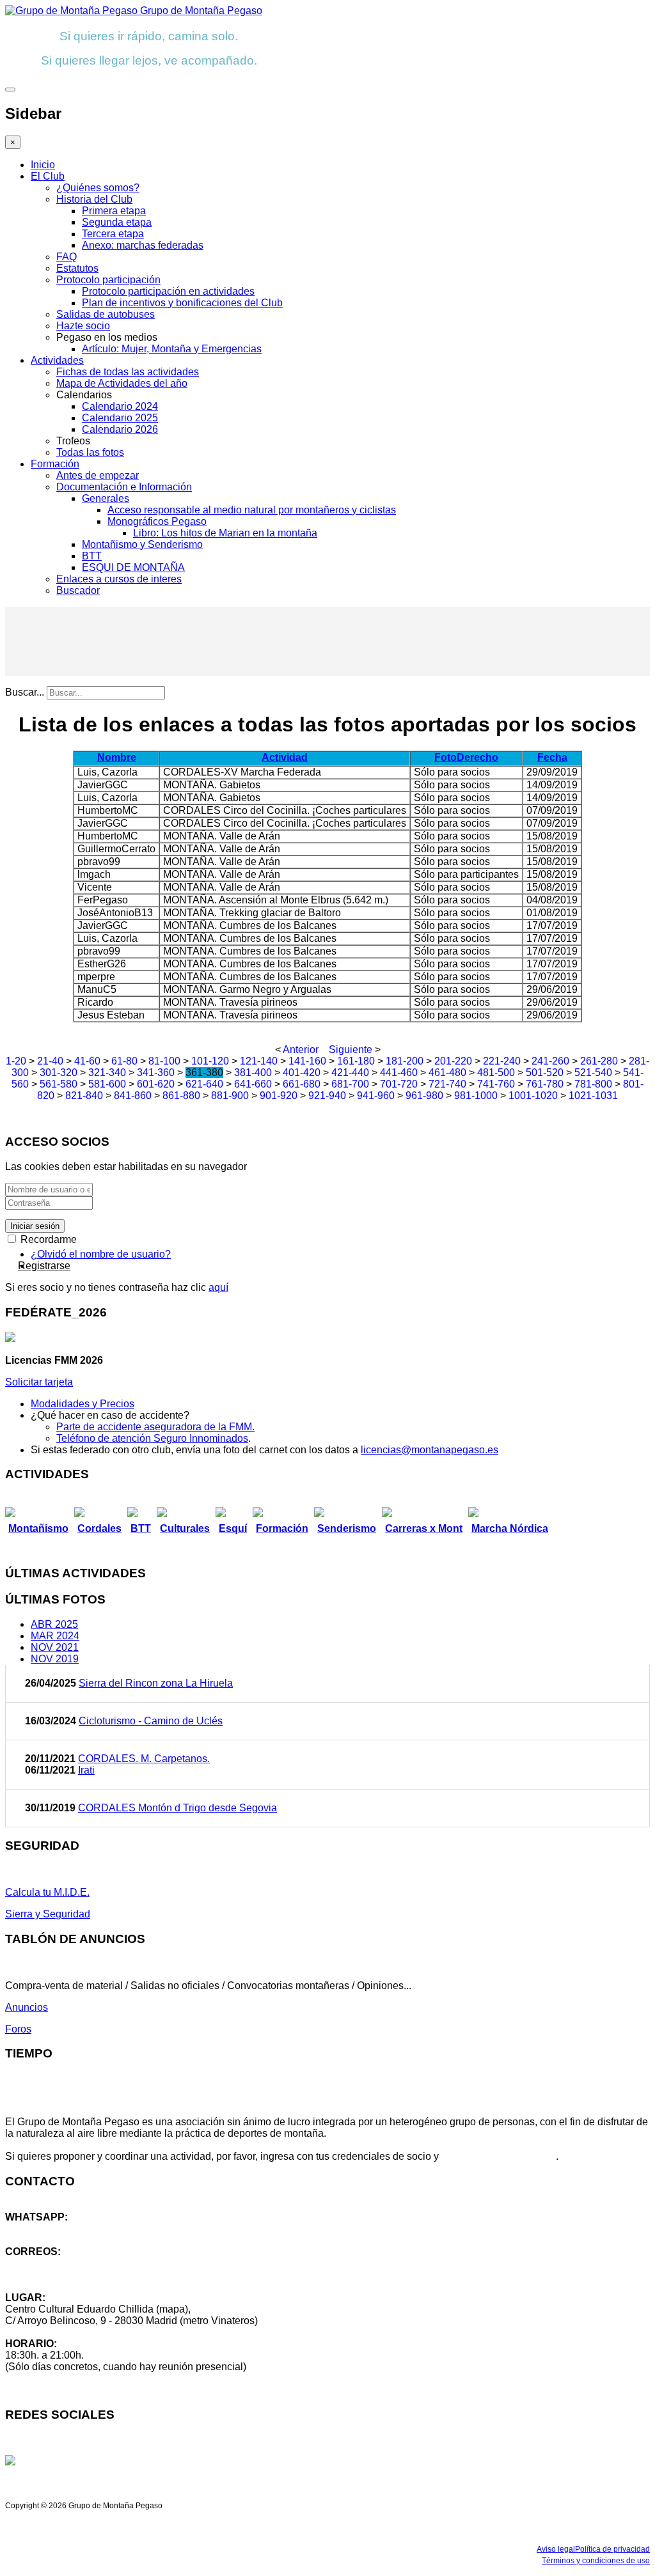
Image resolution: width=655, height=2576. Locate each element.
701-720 (399, 1084)
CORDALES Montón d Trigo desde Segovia (178, 1808)
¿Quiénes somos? (98, 188)
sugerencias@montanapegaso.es (82, 2275)
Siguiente (351, 1050)
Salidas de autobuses (106, 314)
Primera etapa (114, 211)
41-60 (87, 1061)
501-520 (545, 1073)
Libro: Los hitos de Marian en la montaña (225, 533)
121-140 (259, 1061)
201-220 (453, 1061)
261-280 (599, 1061)
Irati (86, 1770)
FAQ (67, 257)
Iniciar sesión (35, 1226)
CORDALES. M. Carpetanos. (144, 1759)
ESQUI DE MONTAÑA (133, 567)
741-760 (496, 1084)
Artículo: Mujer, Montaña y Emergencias (172, 349)
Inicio (43, 165)
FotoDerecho (466, 757)
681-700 (350, 1084)
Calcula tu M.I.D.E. (47, 1892)
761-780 (545, 1084)
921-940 (327, 1096)
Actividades (57, 360)
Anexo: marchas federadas (143, 245)
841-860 (133, 1096)
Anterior (301, 1050)
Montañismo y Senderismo (142, 544)
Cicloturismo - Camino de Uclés (151, 1721)
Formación (55, 464)
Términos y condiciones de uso (596, 2561)
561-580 (59, 1084)
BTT (92, 556)
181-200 (405, 1061)
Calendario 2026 (120, 429)
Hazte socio (83, 326)
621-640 (204, 1084)
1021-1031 (593, 1096)
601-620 (156, 1084)
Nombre (117, 757)
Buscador (78, 590)
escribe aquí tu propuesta (499, 2156)
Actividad (285, 757)
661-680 (302, 1084)
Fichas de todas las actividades (128, 372)
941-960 (376, 1096)
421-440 (350, 1073)
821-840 (84, 1096)
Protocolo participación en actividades (168, 291)
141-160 (307, 1061)
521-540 (593, 1073)
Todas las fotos (90, 452)
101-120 (210, 1061)
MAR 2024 (55, 1636)
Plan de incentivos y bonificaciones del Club (182, 303)
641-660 (253, 1084)
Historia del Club (94, 199)
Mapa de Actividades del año (122, 383)
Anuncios (27, 2007)
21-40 (50, 1061)
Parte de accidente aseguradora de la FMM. (155, 1427)
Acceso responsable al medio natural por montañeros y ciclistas (252, 510)
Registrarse (44, 1266)
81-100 (164, 1061)
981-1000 (476, 1096)
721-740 (447, 1084)
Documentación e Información (124, 487)
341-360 (156, 1073)
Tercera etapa (113, 234)
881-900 (230, 1096)
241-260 (550, 1061)
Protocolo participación (108, 280)
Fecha (552, 757)
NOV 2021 (55, 1647)
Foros (18, 2029)
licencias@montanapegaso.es (430, 1450)
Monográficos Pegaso (157, 521)
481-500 (496, 1073)
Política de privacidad (612, 2549)
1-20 (16, 1061)
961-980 (424, 1096)
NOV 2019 (55, 1659)
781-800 (593, 1084)
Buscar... (25, 692)
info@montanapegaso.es (62, 2263)
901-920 (279, 1096)
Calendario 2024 (120, 406)
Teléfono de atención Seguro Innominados (152, 1438)
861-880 (181, 1096)
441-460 (399, 1073)
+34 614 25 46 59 (45, 2229)
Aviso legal (556, 2549)
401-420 (302, 1073)
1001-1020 (533, 1096)
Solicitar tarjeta (39, 1382)
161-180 (356, 1061)
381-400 (253, 1073)
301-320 (59, 1073)
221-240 (502, 1061)
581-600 (107, 1084)
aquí (218, 1287)
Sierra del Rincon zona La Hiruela (156, 1683)
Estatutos (77, 268)
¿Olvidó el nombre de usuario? (101, 1254)
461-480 (447, 1073)
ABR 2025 (54, 1624)
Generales (106, 498)
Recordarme (47, 1239)
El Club (48, 176)
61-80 (124, 1061)
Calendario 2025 (120, 418)
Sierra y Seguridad (48, 1914)
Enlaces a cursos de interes (119, 579)
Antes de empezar (98, 475)
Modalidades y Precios (83, 1404)
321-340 (107, 1073)
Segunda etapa (117, 222)
